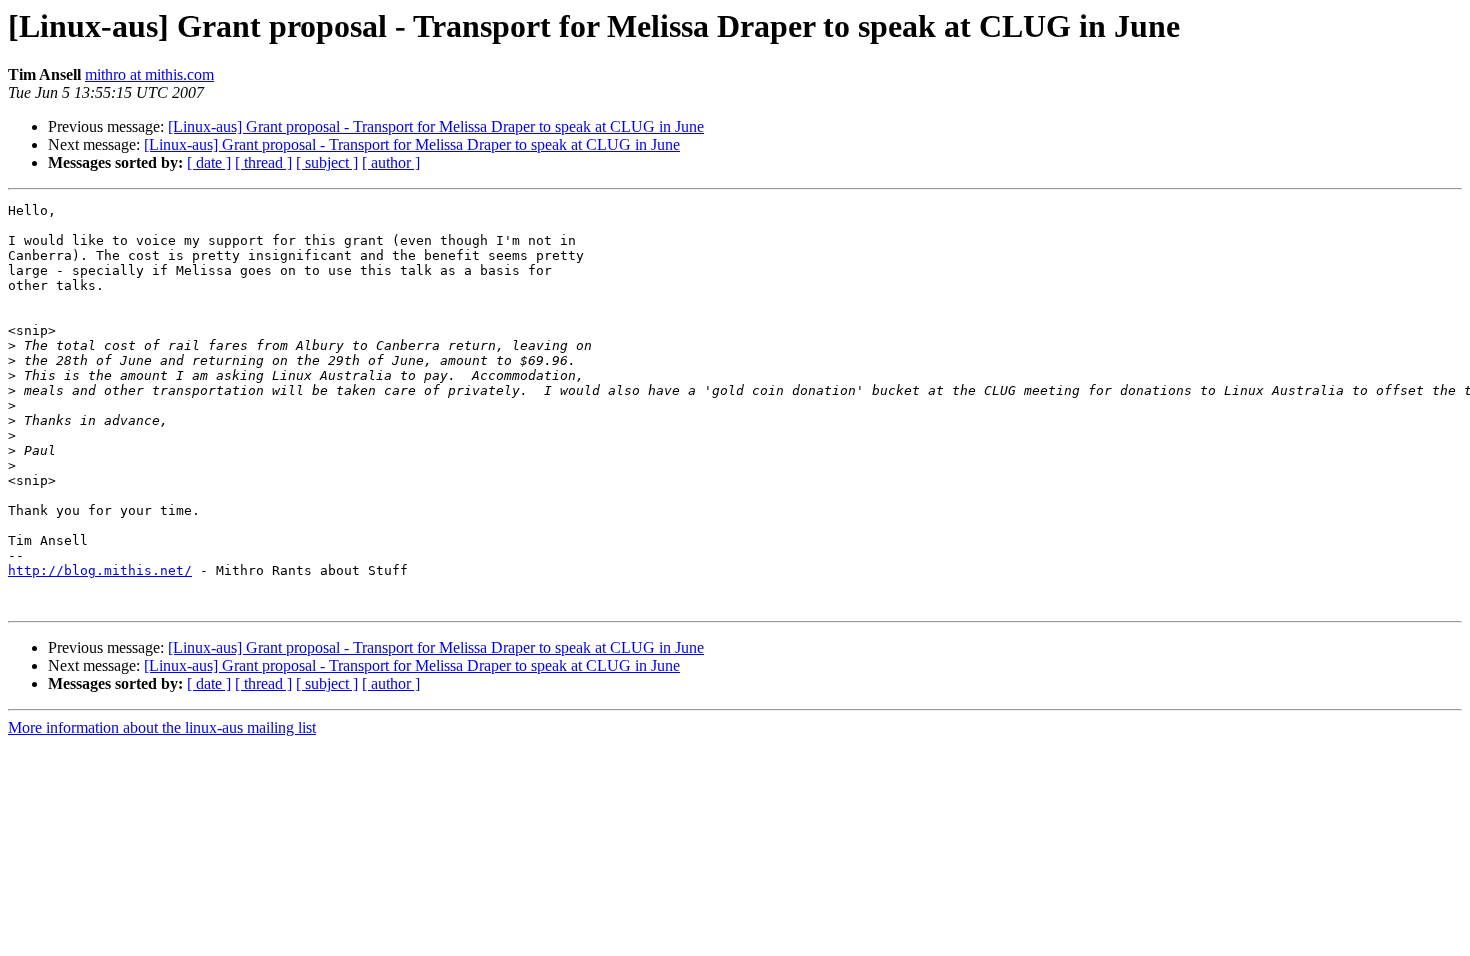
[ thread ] (263, 162)
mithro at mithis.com (149, 74)
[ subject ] (327, 162)
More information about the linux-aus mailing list (162, 727)
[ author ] (391, 162)
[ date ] (209, 162)
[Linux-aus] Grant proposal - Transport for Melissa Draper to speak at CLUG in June (436, 126)
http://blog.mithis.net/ (100, 570)
